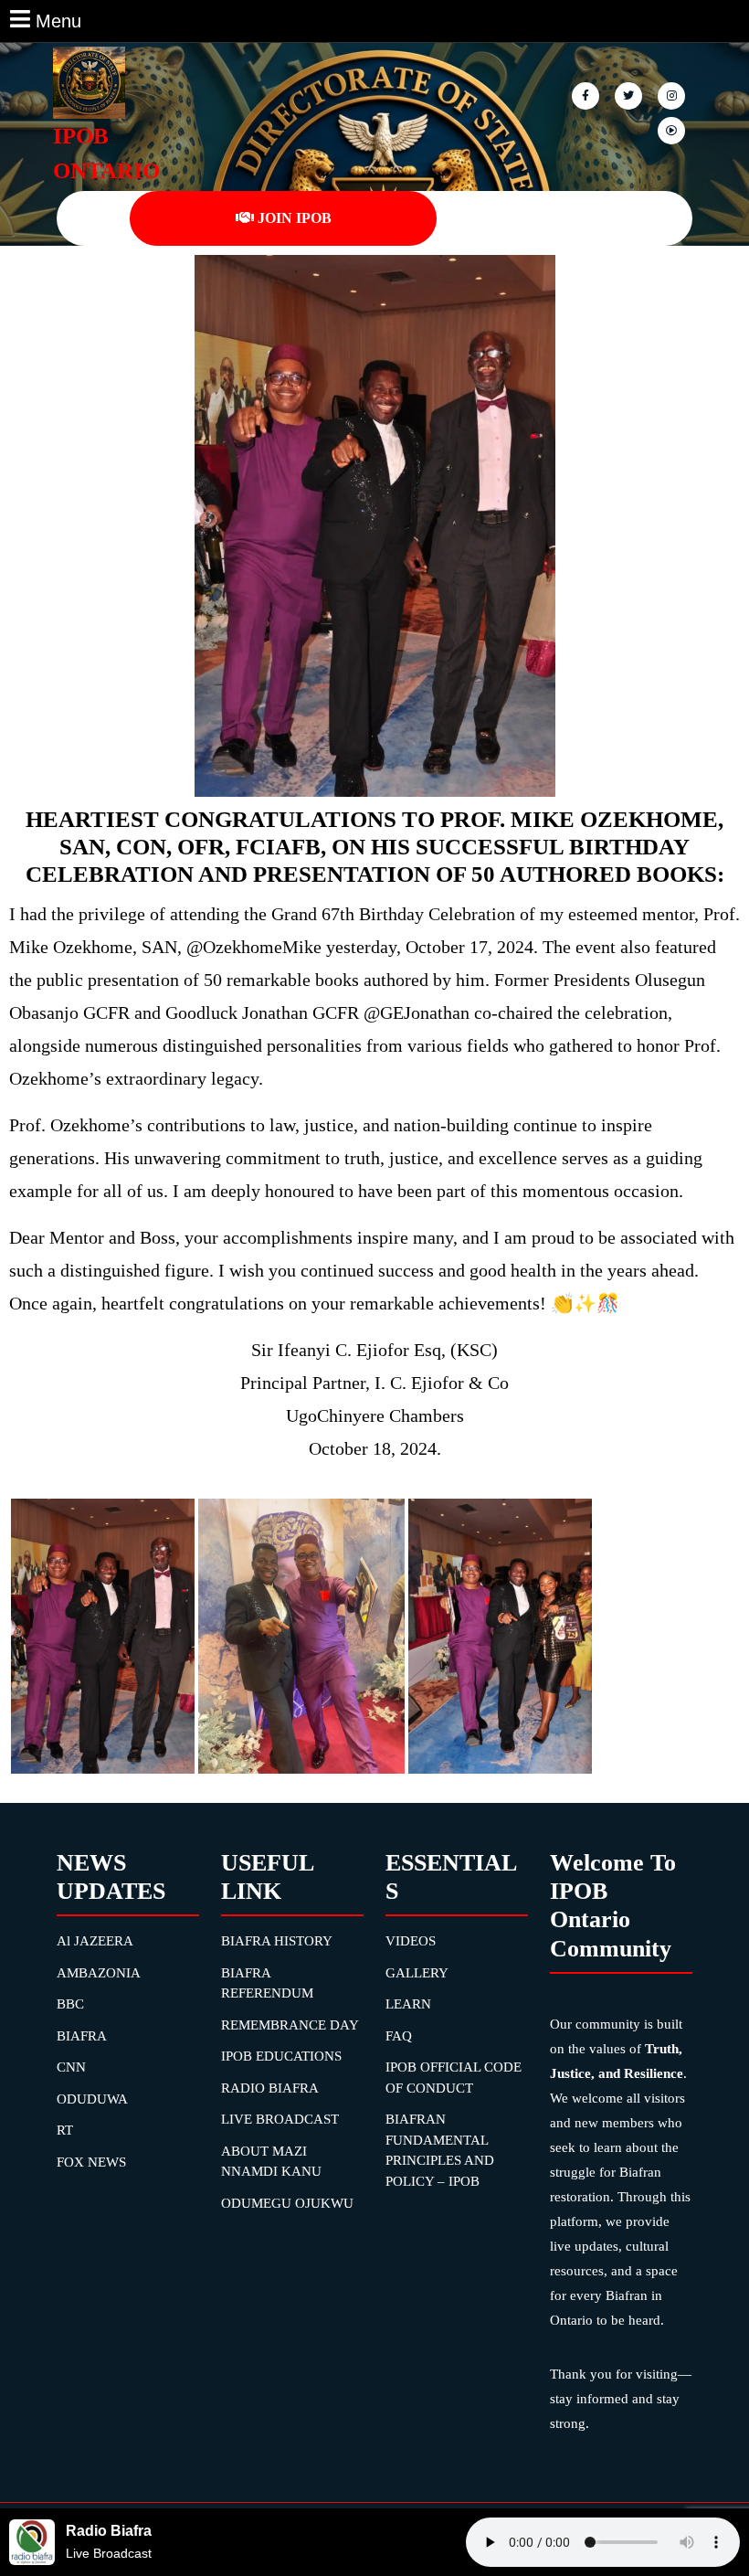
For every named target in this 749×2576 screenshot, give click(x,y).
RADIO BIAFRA (270, 2088)
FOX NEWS (91, 2162)
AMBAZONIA (99, 1973)
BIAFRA (82, 2036)
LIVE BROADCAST (280, 2119)
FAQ (399, 2036)
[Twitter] (630, 95)
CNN (71, 2067)
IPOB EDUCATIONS (281, 2056)
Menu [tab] (58, 19)
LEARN (408, 2004)
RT (65, 2130)
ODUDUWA (92, 2099)
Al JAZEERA (95, 1941)
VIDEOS (411, 1941)
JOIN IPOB (295, 218)
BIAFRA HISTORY (277, 1941)
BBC (70, 2004)
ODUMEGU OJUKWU (287, 2203)
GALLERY (417, 1973)
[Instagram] (673, 129)
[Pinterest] (673, 95)
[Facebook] (587, 95)
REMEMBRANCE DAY (290, 2025)
